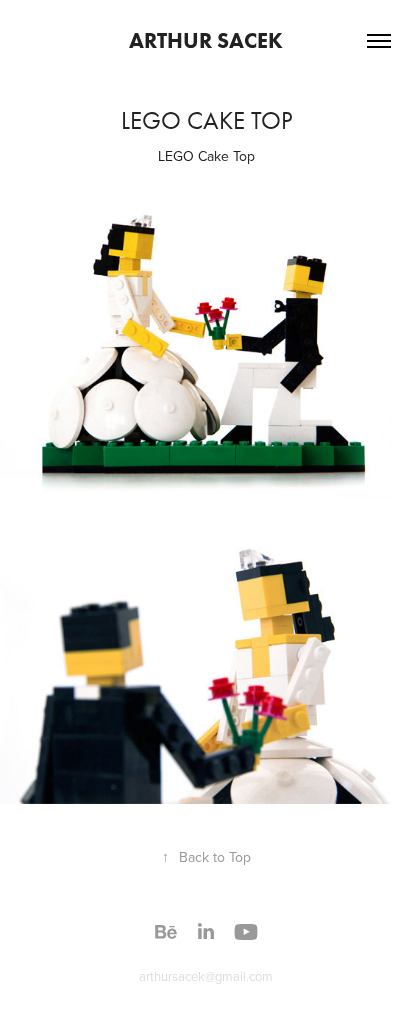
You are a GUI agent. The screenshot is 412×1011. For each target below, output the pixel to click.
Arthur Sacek (206, 40)
